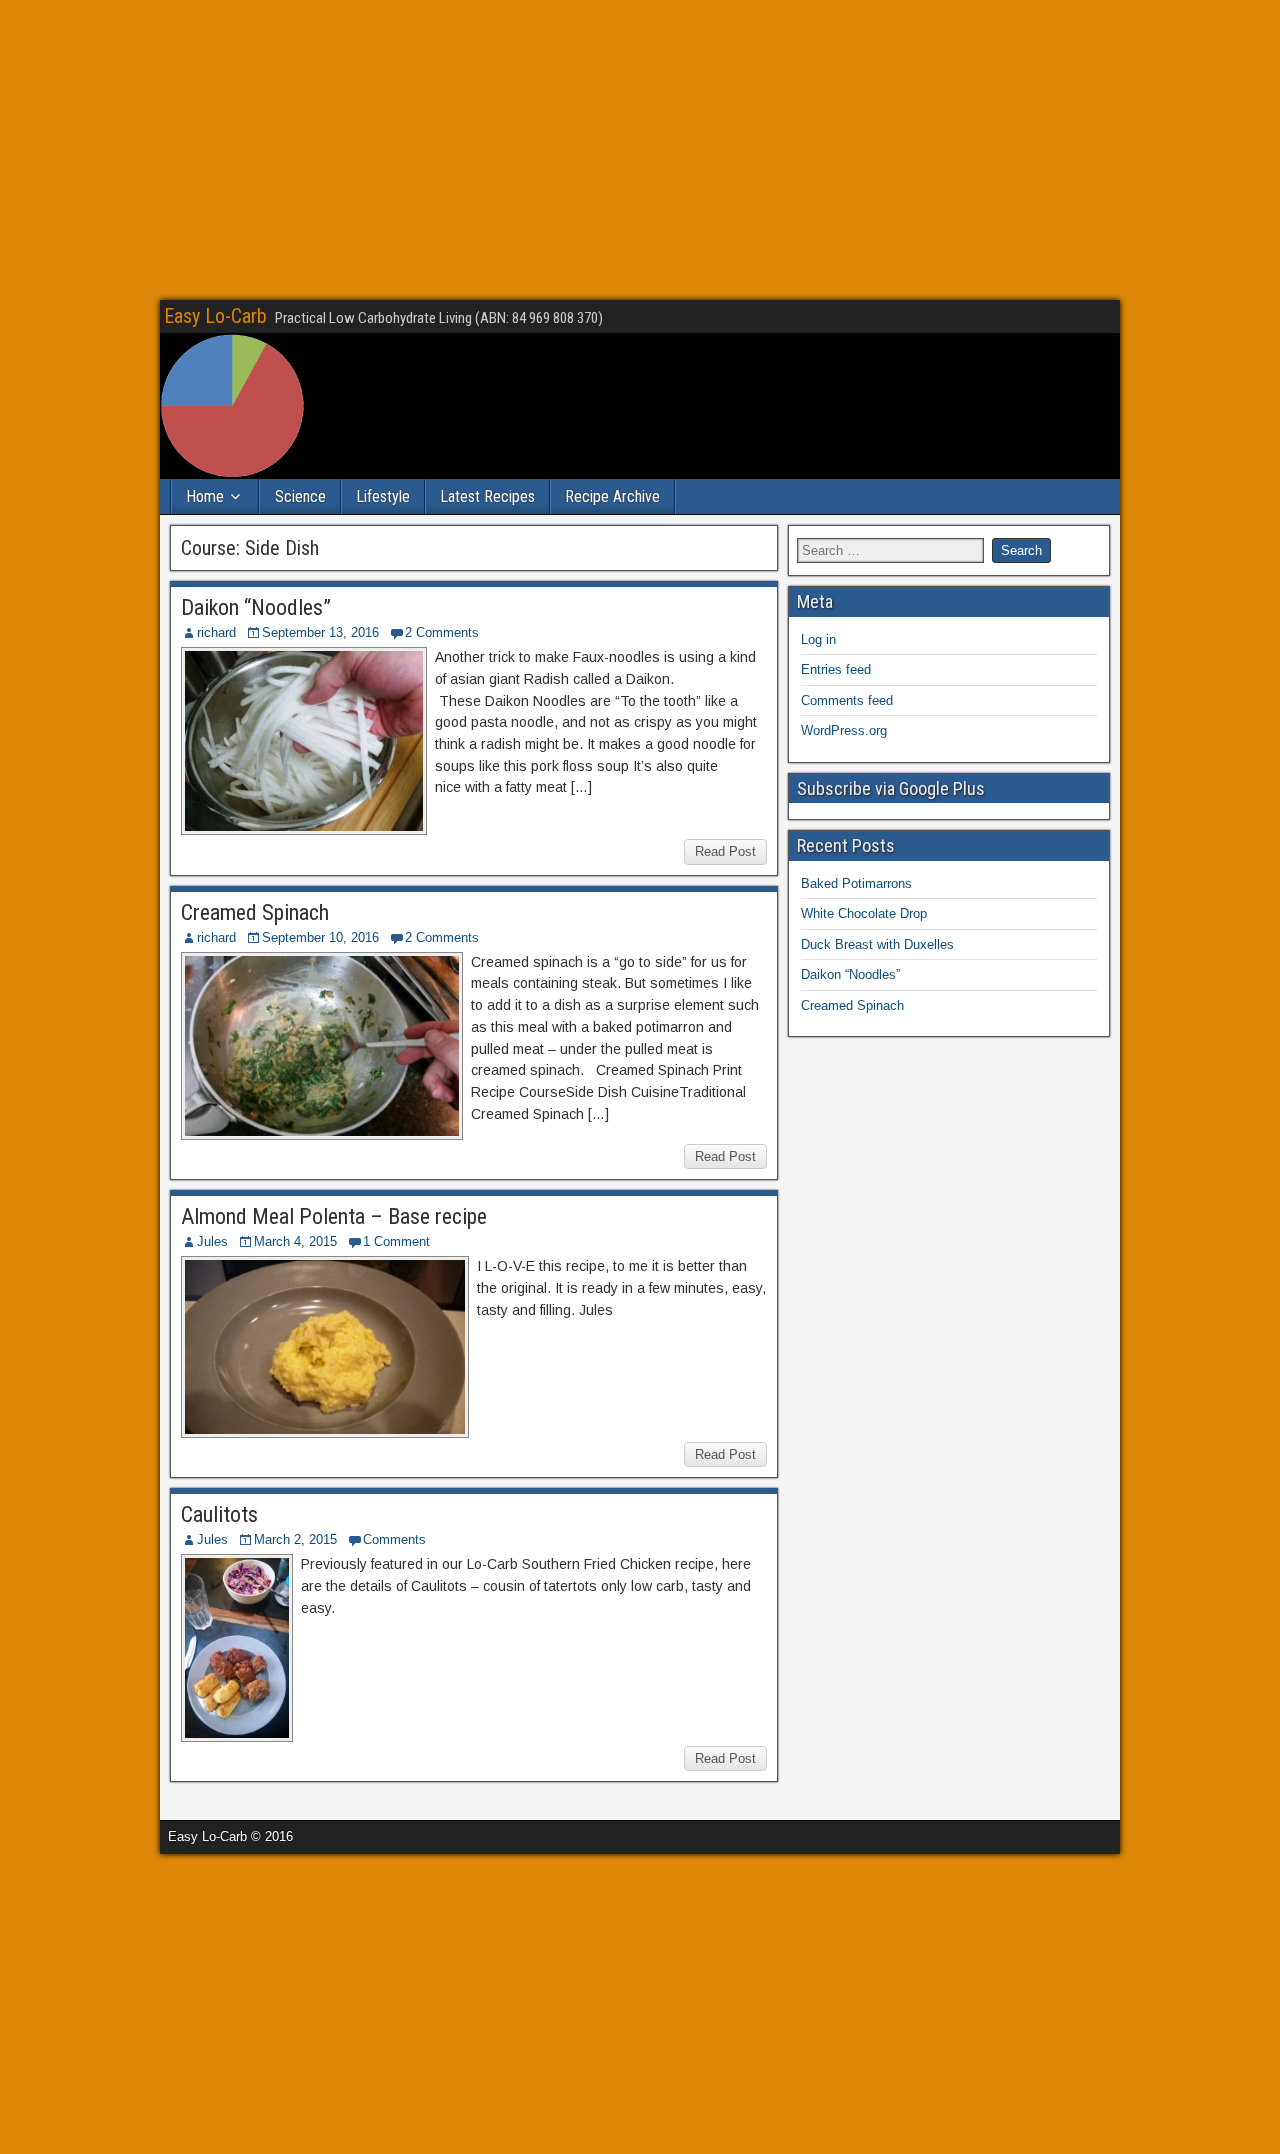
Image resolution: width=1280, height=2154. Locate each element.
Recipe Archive (612, 496)
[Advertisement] (640, 150)
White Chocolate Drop (864, 913)
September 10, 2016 (320, 937)
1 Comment (396, 1241)
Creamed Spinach (255, 912)
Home (205, 496)
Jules (212, 1241)
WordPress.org (844, 730)
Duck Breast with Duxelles (877, 944)
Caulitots (219, 1514)
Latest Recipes (487, 496)
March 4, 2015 (295, 1241)
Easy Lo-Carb (215, 316)
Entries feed (836, 669)
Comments (394, 1539)
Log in (818, 639)
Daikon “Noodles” (256, 607)
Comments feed (847, 700)
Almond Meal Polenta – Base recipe (334, 1216)
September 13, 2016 (320, 632)
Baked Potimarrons (856, 883)
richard (216, 632)
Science (300, 496)
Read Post (725, 851)
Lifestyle (383, 496)
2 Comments (442, 632)
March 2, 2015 (295, 1539)
